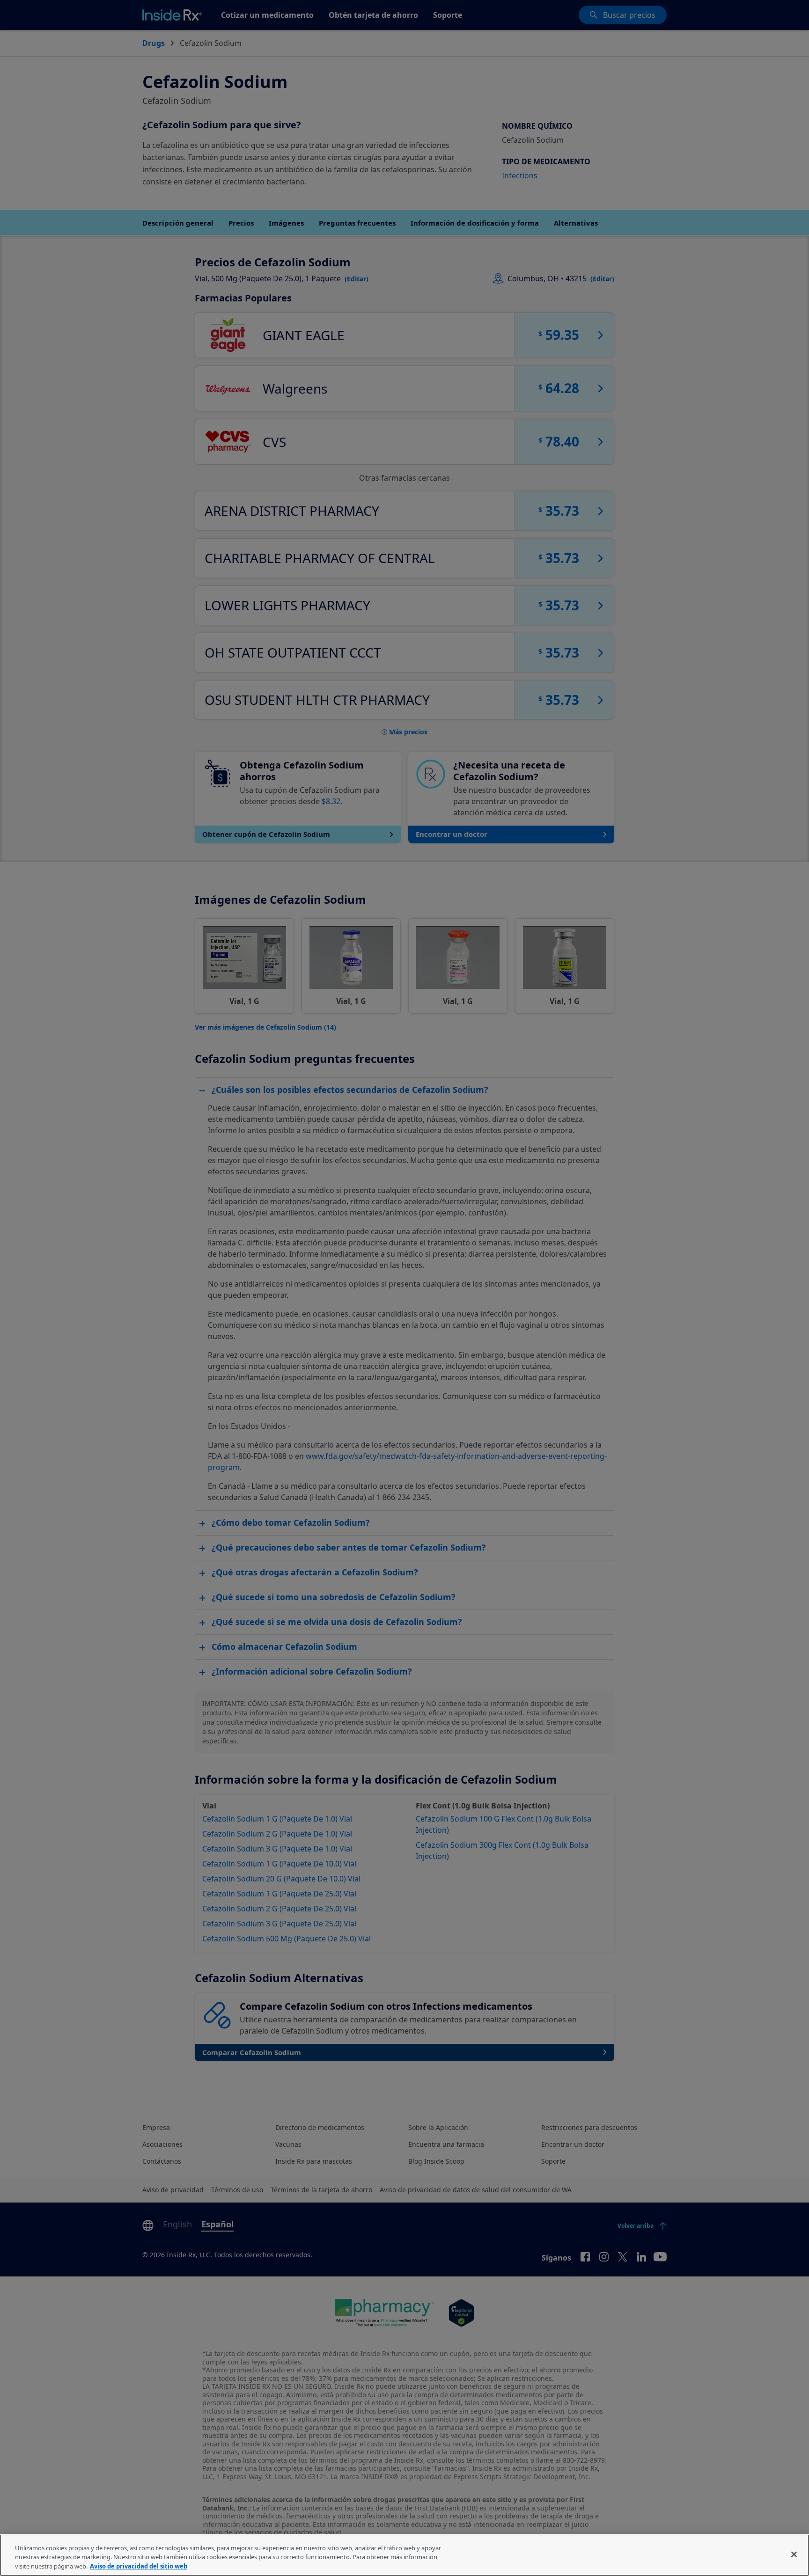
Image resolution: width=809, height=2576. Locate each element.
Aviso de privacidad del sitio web (139, 2566)
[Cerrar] (794, 2554)
